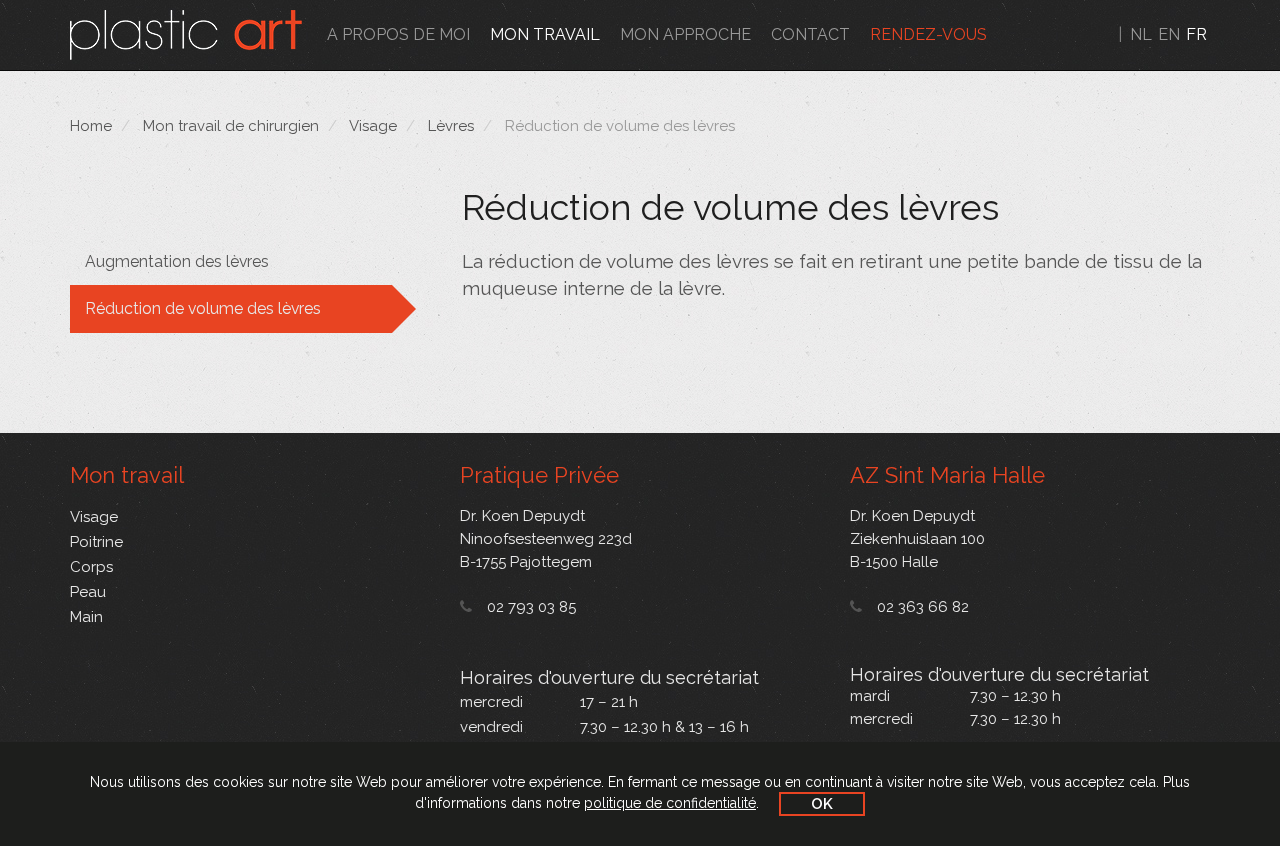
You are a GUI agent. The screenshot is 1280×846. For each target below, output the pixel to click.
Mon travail (545, 34)
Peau (88, 592)
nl (1141, 34)
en (1169, 34)
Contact (810, 34)
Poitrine (96, 542)
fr (1196, 34)
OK (822, 804)
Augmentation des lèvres (177, 261)
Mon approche (685, 34)
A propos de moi (398, 34)
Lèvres (451, 126)
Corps (91, 567)
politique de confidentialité (670, 803)
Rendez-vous (928, 34)
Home (91, 126)
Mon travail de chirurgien (231, 126)
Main (86, 617)
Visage (373, 126)
